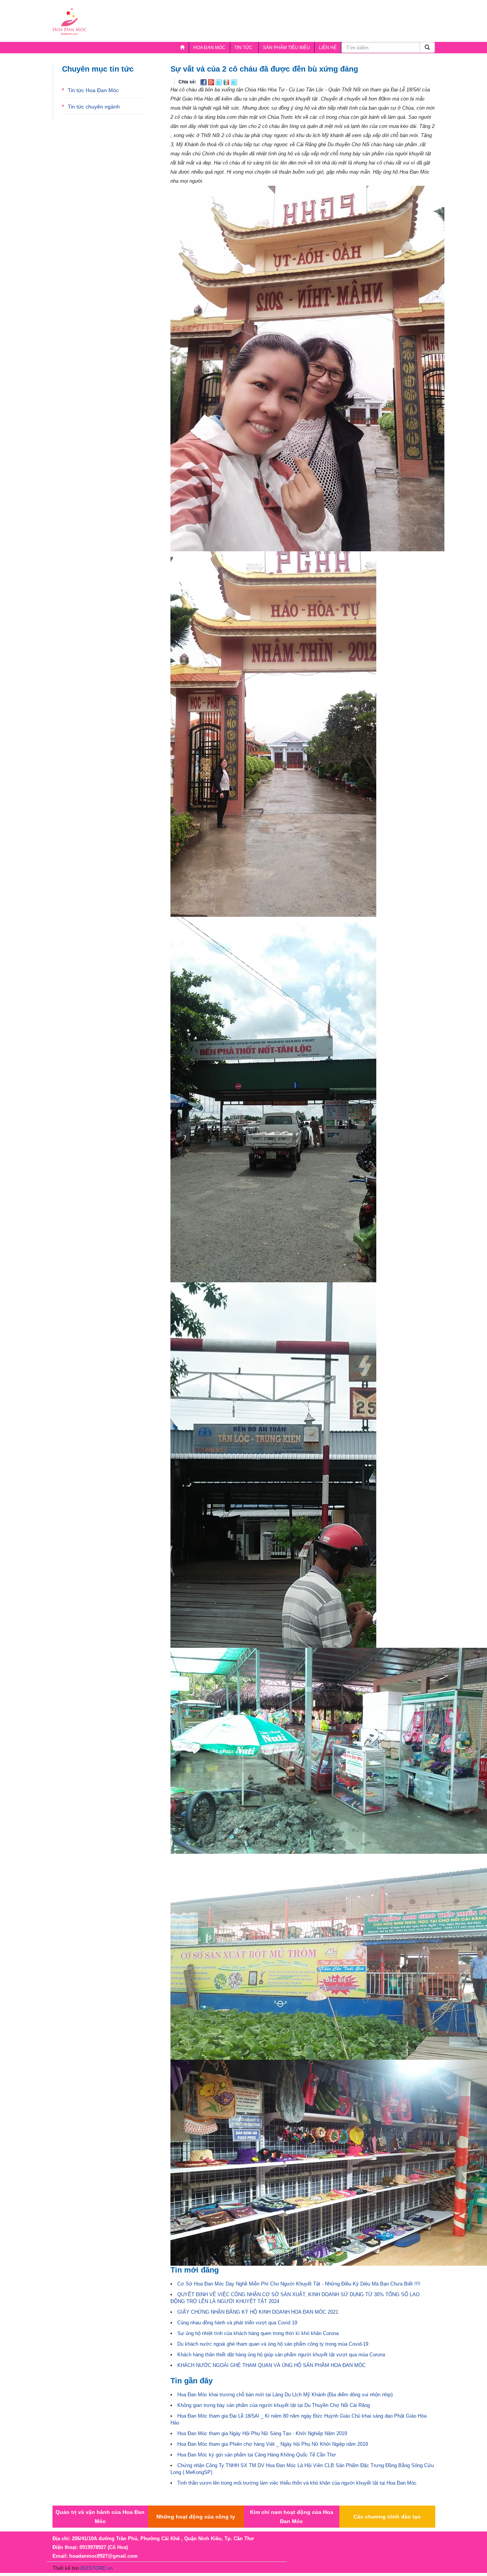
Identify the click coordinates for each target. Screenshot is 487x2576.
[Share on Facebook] (204, 82)
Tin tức (241, 49)
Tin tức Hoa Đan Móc (93, 90)
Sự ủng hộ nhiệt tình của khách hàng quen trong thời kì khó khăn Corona (258, 2333)
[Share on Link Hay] (234, 82)
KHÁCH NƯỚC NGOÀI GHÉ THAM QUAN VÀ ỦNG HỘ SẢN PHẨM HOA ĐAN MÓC (271, 2365)
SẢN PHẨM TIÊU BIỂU (286, 48)
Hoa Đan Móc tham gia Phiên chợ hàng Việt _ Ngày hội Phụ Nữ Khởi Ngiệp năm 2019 (273, 2444)
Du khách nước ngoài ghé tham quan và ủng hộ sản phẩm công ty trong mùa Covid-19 (273, 2344)
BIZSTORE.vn (97, 2568)
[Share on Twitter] (220, 82)
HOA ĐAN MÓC (209, 48)
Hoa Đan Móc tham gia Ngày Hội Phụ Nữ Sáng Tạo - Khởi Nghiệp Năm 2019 (262, 2433)
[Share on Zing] (227, 82)
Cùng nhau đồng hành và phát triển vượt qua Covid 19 (237, 2323)
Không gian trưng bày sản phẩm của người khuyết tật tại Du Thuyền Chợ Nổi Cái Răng (274, 2405)
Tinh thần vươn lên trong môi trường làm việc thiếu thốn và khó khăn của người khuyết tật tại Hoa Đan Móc (297, 2483)
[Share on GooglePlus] (212, 82)
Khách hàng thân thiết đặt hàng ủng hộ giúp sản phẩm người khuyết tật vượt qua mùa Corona (281, 2355)
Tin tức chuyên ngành (94, 107)
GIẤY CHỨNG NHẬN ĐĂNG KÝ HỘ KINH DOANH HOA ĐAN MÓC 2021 (258, 2312)
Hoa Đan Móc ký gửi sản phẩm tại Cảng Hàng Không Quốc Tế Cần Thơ (257, 2455)
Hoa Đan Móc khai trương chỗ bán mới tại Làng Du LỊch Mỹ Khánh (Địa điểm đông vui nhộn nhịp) (285, 2395)
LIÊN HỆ (328, 48)
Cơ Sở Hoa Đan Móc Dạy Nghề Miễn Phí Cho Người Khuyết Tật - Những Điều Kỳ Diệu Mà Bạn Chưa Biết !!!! (299, 2284)
